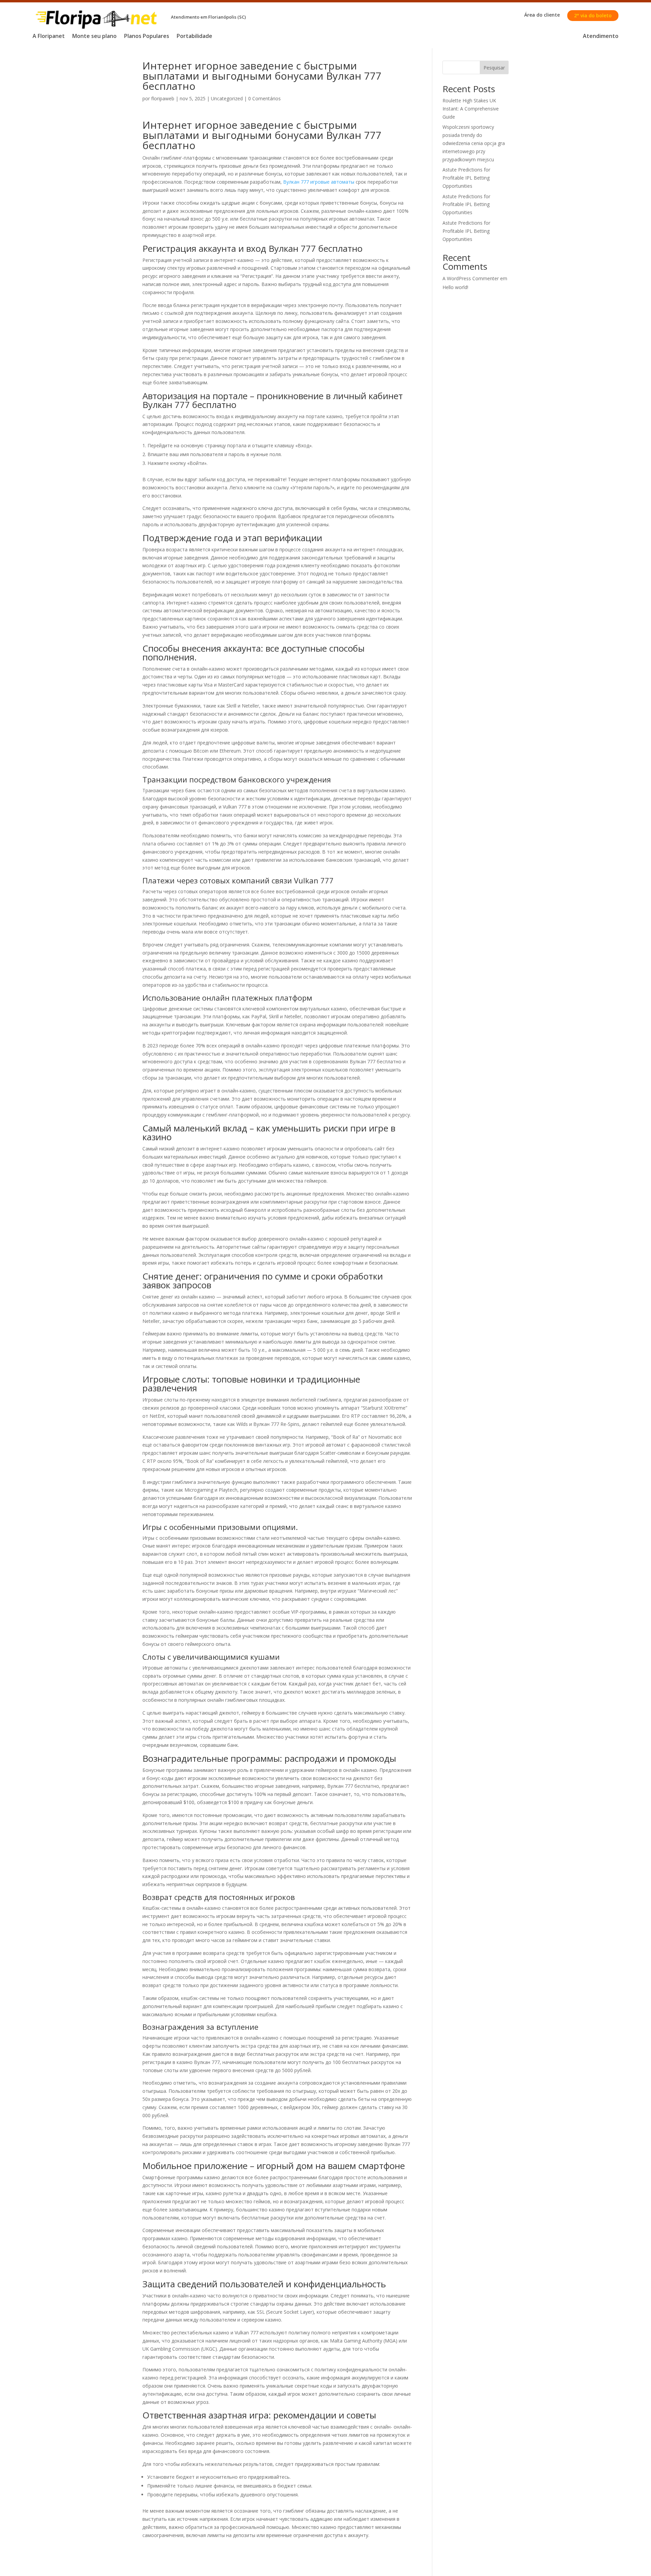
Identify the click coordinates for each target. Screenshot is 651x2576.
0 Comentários (264, 98)
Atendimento (601, 37)
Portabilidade (194, 37)
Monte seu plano (94, 37)
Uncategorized (227, 98)
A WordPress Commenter (471, 278)
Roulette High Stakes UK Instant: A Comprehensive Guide (471, 109)
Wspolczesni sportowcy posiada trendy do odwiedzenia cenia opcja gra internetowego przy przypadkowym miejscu (474, 143)
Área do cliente (542, 15)
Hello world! (455, 287)
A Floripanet (49, 37)
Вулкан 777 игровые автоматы (319, 182)
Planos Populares (147, 37)
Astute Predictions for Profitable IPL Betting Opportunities (466, 178)
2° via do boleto (593, 15)
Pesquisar (494, 68)
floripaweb (163, 98)
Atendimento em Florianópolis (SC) (208, 17)
